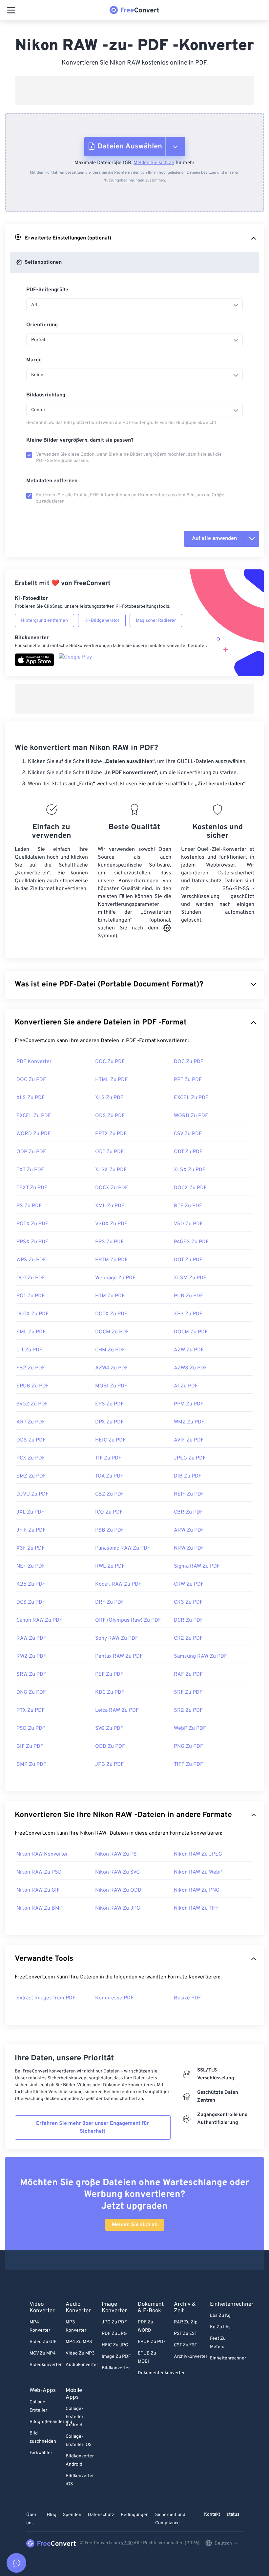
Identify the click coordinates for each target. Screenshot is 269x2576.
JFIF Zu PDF (31, 1530)
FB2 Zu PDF (31, 1368)
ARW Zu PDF (189, 1530)
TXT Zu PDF (30, 1170)
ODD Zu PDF (110, 1746)
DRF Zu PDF (110, 1602)
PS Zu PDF (29, 1206)
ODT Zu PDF (109, 1152)
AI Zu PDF (186, 1386)
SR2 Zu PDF (188, 1710)
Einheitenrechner (228, 2358)
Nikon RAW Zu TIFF (197, 1908)
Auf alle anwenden (214, 539)
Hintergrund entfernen (44, 621)
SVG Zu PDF (109, 1728)
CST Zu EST (186, 2345)
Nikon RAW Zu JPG (118, 1908)
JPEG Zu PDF (190, 1458)
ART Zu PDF (31, 1422)
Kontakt (212, 2515)
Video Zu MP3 (80, 2353)
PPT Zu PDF (188, 1080)
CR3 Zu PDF (188, 1602)
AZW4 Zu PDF (112, 1368)
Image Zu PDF (116, 2357)
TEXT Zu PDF (32, 1188)
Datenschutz (101, 2515)
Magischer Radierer (156, 621)
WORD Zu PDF (191, 1116)
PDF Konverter (34, 1062)
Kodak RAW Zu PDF (118, 1584)
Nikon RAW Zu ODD (118, 1890)
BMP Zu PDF (31, 1765)
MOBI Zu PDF (111, 1386)
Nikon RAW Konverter (42, 1854)
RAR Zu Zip (186, 2322)
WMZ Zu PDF (189, 1422)
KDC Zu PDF (110, 1692)
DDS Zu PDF (31, 1440)
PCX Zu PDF (31, 1458)
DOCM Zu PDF (112, 1332)
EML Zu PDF (31, 1332)
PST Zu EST (186, 2334)
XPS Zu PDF (188, 1314)
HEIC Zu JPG (115, 2345)
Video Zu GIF (43, 2342)
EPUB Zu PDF (33, 1386)
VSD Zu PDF (188, 1224)
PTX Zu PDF (31, 1710)
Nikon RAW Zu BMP (40, 1908)
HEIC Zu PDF (110, 1440)
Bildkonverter (116, 2368)
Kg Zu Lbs (220, 2327)
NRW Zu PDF (189, 1548)
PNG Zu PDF (188, 1746)
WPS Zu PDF (31, 1260)
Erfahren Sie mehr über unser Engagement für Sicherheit (93, 2128)
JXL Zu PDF (30, 1512)
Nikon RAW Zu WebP (198, 1872)
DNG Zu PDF (31, 1692)
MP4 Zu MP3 (79, 2342)
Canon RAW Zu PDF (39, 1620)
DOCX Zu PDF (112, 1188)
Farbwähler (41, 2453)
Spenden (72, 2515)
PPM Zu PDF (189, 1404)
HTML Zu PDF (111, 1080)
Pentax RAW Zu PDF (119, 1656)
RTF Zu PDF (188, 1206)
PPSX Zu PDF (32, 1242)
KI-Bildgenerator (102, 621)
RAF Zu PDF (188, 1674)
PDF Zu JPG (114, 2334)
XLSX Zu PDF (111, 1170)
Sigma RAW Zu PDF (197, 1566)
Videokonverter (46, 2365)
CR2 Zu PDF (188, 1638)
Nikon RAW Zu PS (116, 1854)
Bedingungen (135, 2515)
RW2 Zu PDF (31, 1656)
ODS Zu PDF (110, 1116)
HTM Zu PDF (110, 1296)
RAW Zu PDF (31, 1638)
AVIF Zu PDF (189, 1440)
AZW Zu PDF (189, 1350)
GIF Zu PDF (30, 1746)
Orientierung (42, 325)
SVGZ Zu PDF (32, 1404)
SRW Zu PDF (31, 1674)
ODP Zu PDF (31, 1152)
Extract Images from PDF (46, 1998)
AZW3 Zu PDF (190, 1368)
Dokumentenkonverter (161, 2373)
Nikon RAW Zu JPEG (198, 1854)
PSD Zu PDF (31, 1728)
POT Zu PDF (31, 1296)
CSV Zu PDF (188, 1134)
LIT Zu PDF (29, 1350)
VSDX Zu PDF (111, 1224)
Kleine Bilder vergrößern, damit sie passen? (80, 440)
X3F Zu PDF (31, 1548)
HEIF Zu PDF (189, 1494)
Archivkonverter (191, 2357)
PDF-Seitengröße (47, 290)
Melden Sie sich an (154, 163)
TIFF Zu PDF (188, 1765)
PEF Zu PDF (109, 1674)
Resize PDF (187, 1998)
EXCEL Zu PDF (191, 1098)
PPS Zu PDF (109, 1242)
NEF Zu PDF (31, 1566)
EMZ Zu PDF (31, 1476)
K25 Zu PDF (31, 1584)
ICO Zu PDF (109, 1512)
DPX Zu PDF (109, 1422)
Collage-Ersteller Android (74, 2417)
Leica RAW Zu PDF (117, 1710)
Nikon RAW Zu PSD (39, 1872)
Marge (34, 360)
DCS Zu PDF (31, 1602)
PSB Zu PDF (110, 1530)
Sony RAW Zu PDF (117, 1638)
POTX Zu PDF (32, 1224)
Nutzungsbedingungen (124, 181)
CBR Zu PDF (188, 1512)
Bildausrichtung (46, 395)
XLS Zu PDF (31, 1098)
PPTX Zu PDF (111, 1134)
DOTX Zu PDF (32, 1314)
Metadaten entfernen (52, 481)
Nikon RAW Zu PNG (197, 1890)
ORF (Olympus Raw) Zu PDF (128, 1620)
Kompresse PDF (114, 1998)
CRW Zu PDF (189, 1584)
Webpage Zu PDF (115, 1278)
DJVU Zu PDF (32, 1494)
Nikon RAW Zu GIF (38, 1890)
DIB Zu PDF (188, 1476)
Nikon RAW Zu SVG (117, 1872)
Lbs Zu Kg (220, 2316)
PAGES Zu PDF (191, 1242)
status (233, 2515)
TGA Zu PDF (109, 1476)
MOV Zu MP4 (43, 2353)
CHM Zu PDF (110, 1350)
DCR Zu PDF (188, 1620)
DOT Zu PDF (188, 1260)
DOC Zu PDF (110, 1062)
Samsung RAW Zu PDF (200, 1656)
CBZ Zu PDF (110, 1494)
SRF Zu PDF (188, 1692)
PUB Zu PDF (188, 1296)
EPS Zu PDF (109, 1404)
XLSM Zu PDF (190, 1278)
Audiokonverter (82, 2365)
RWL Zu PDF (110, 1566)
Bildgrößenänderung (51, 2422)
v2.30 (127, 2543)
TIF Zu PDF (108, 1458)
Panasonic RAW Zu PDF (123, 1548)
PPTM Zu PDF (111, 1260)
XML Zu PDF (110, 1206)
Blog (52, 2515)
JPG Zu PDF (109, 1765)
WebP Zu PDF (190, 1728)
